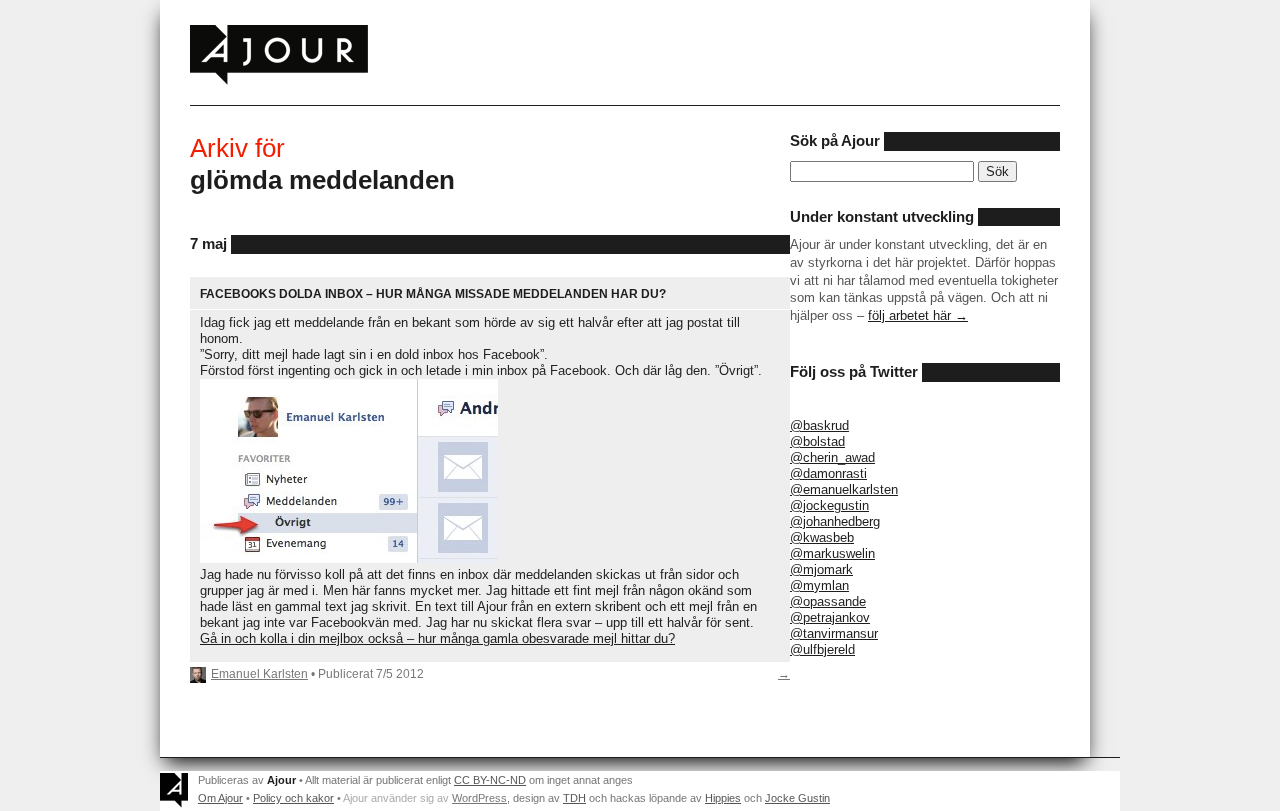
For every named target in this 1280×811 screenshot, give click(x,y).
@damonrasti (828, 473)
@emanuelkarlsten (844, 489)
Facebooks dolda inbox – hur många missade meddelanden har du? (433, 293)
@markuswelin (832, 553)
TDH (574, 798)
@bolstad (817, 441)
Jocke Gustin (797, 798)
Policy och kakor (293, 798)
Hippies (723, 798)
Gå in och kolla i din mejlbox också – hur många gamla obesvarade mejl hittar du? (437, 638)
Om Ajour (220, 798)
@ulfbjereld (822, 649)
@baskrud (819, 425)
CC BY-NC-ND (490, 780)
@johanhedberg (835, 521)
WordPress (479, 798)
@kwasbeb (822, 537)
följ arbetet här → (918, 315)
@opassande (828, 601)
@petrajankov (830, 617)
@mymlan (819, 585)
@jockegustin (829, 505)
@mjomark (821, 569)
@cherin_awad (832, 457)
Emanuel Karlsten (259, 673)
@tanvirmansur (834, 633)
